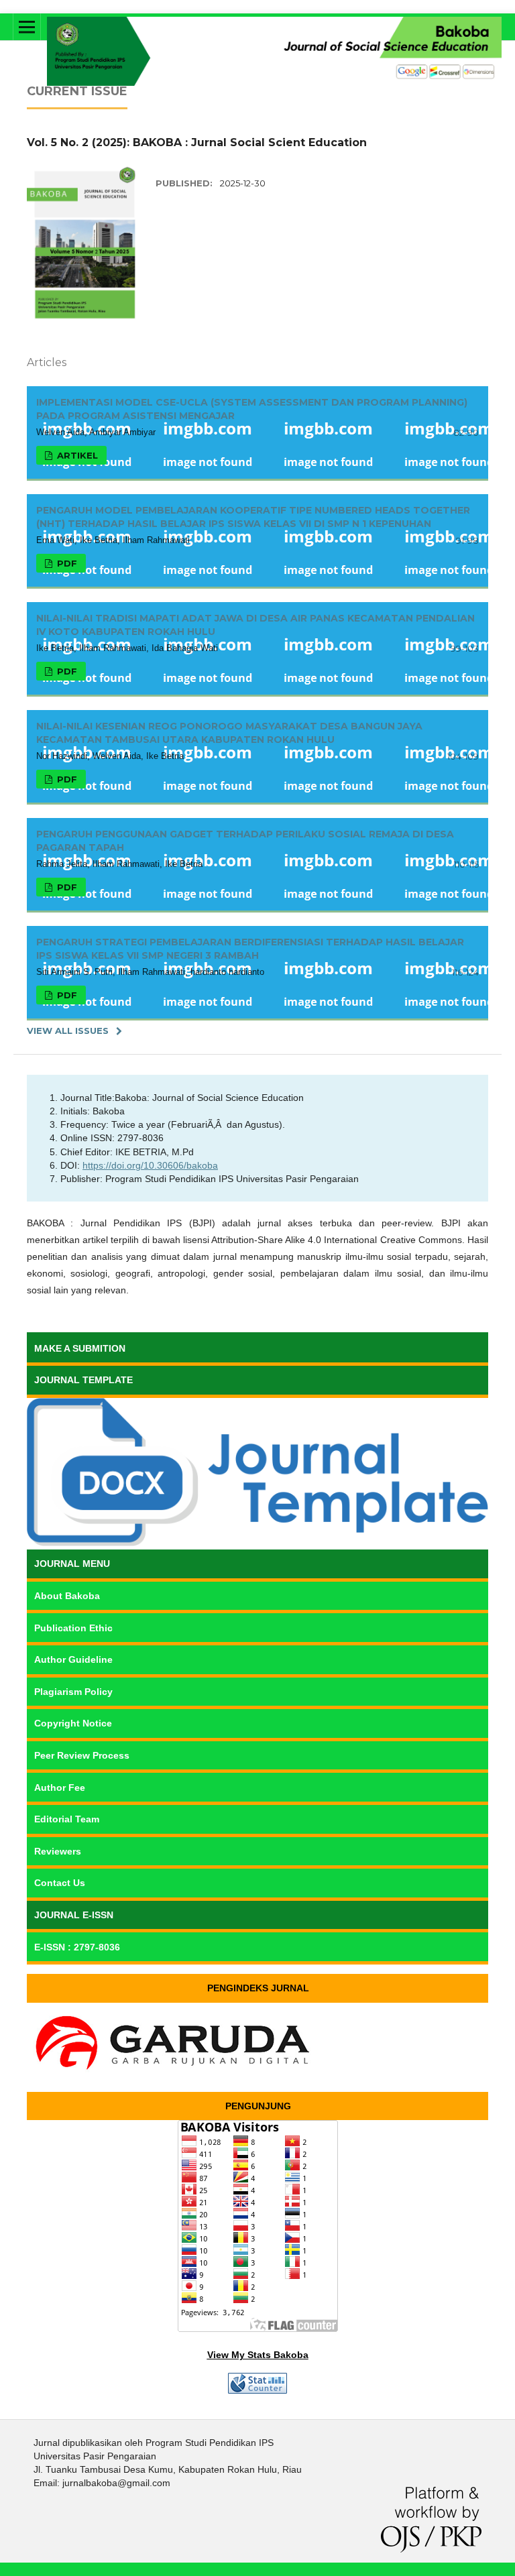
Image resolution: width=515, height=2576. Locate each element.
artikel (76, 455)
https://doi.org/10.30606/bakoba (150, 1165)
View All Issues (68, 1031)
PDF (66, 563)
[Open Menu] (27, 27)
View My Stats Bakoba (258, 2355)
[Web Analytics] (257, 2390)
